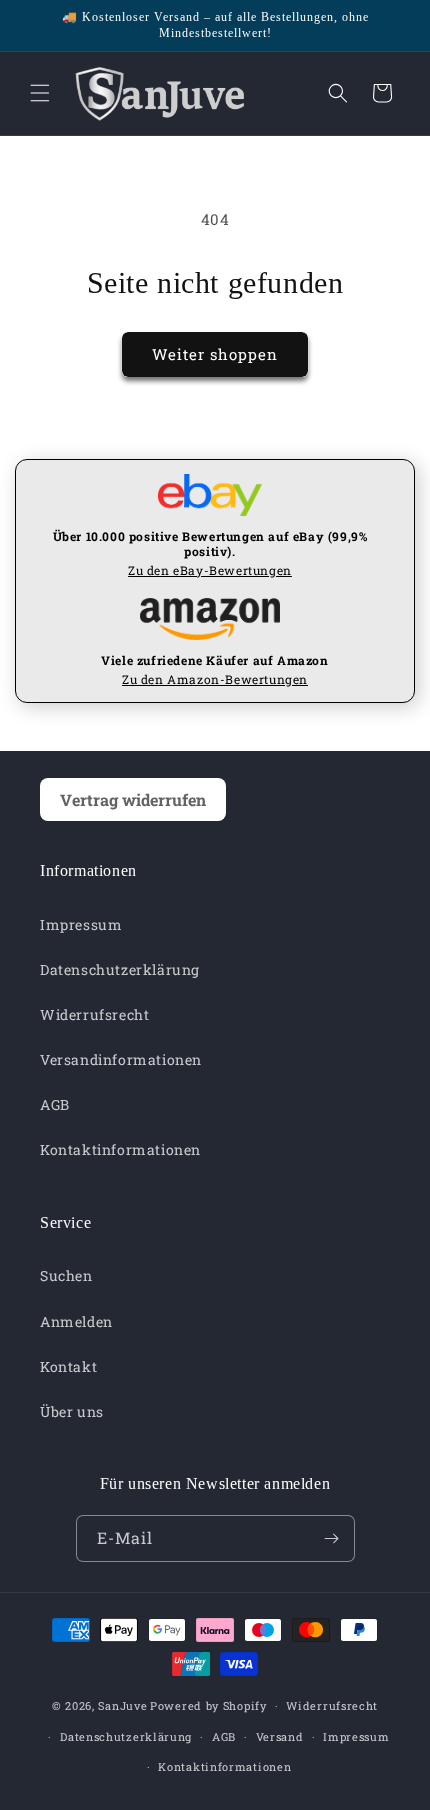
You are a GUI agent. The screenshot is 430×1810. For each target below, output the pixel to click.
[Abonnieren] (332, 1538)
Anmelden (76, 1321)
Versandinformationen (121, 1059)
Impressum (81, 924)
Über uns (72, 1411)
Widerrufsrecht (94, 1014)
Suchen (66, 1275)
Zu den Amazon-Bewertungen (215, 679)
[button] (40, 93)
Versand (280, 1736)
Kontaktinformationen (120, 1149)
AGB (55, 1104)
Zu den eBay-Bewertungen (210, 570)
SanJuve (122, 1705)
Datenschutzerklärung (120, 969)
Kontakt (68, 1366)
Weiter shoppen (215, 354)
